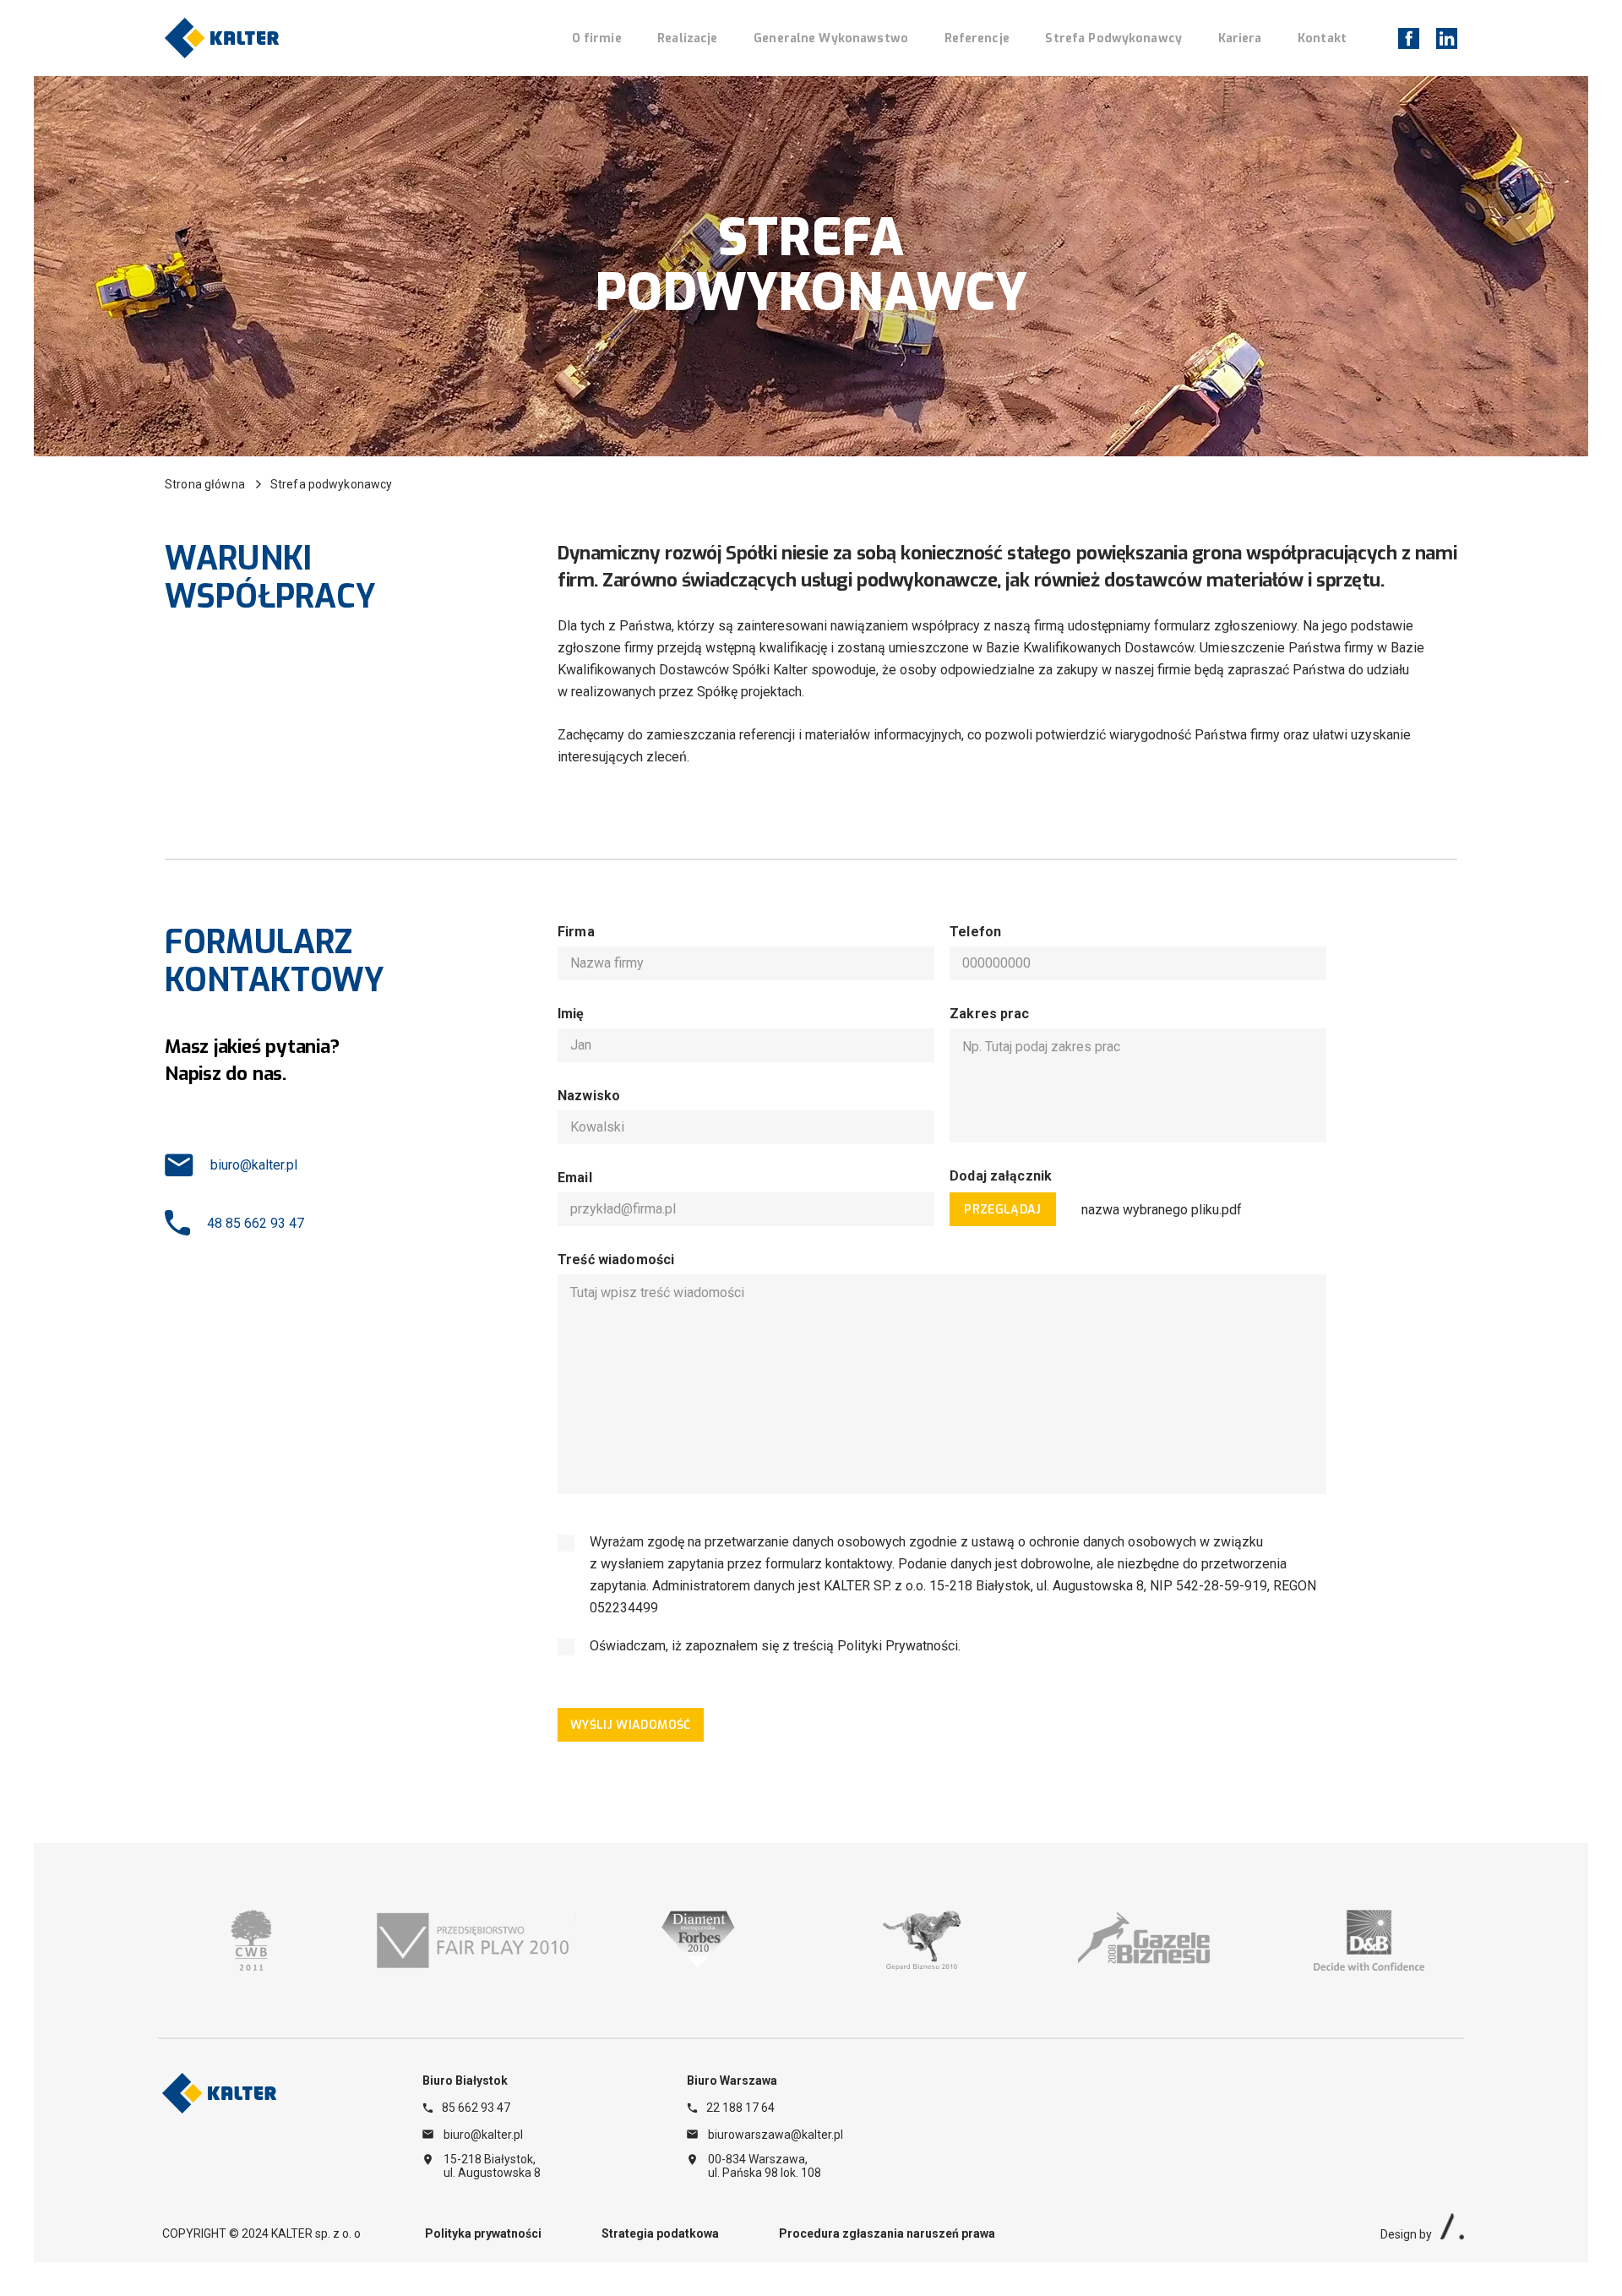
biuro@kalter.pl (254, 1165)
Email (575, 1178)
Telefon (975, 932)
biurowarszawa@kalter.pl (776, 2135)
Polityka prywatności (483, 2233)
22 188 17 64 (740, 2108)
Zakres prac (990, 1014)
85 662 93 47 (476, 2108)
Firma (576, 932)
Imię (571, 1014)
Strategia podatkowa (660, 2233)
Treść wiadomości (616, 1260)
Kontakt (1322, 38)
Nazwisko (589, 1096)
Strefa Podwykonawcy (1113, 38)
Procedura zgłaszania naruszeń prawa (887, 2233)
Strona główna (205, 484)
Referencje (977, 38)
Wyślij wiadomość (631, 1725)
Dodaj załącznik (1001, 1176)
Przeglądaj (1003, 1210)
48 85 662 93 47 (256, 1223)
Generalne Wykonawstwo (831, 38)
